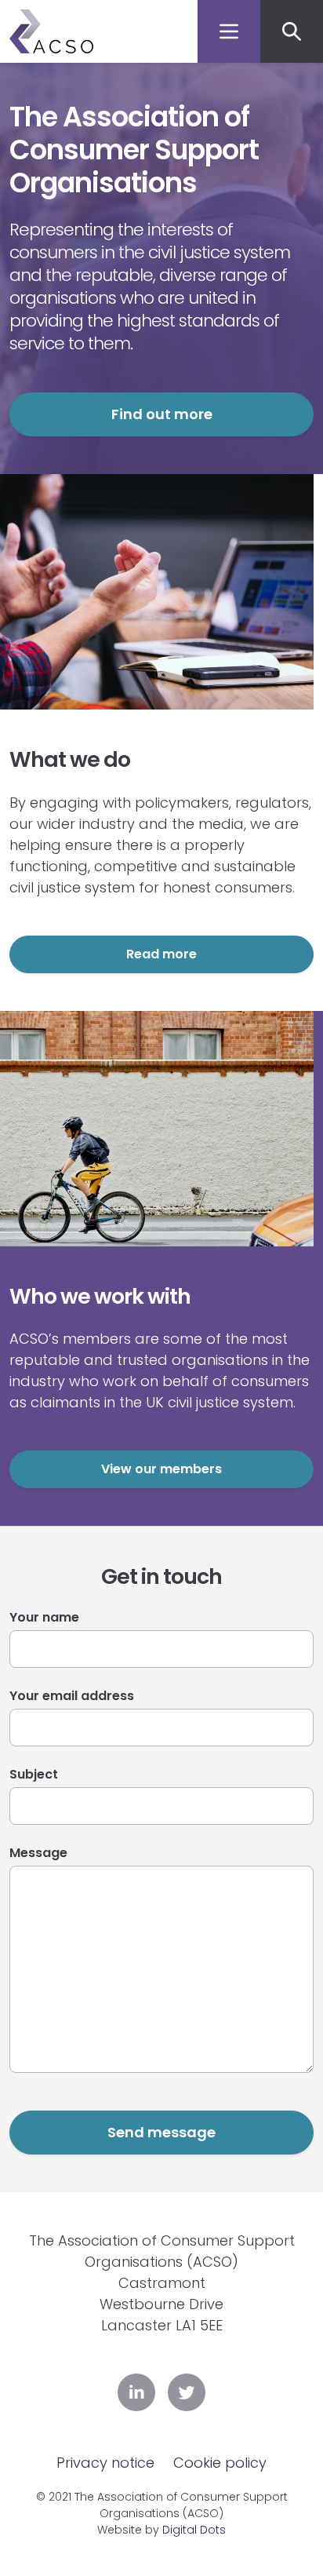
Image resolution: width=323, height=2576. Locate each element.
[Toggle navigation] (229, 31)
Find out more (162, 414)
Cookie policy (220, 2463)
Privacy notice (105, 2463)
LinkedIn (136, 2392)
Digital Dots (194, 2530)
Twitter (187, 2392)
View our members (161, 1469)
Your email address (72, 1696)
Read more (161, 954)
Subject (34, 1774)
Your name (44, 1617)
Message (38, 1853)
